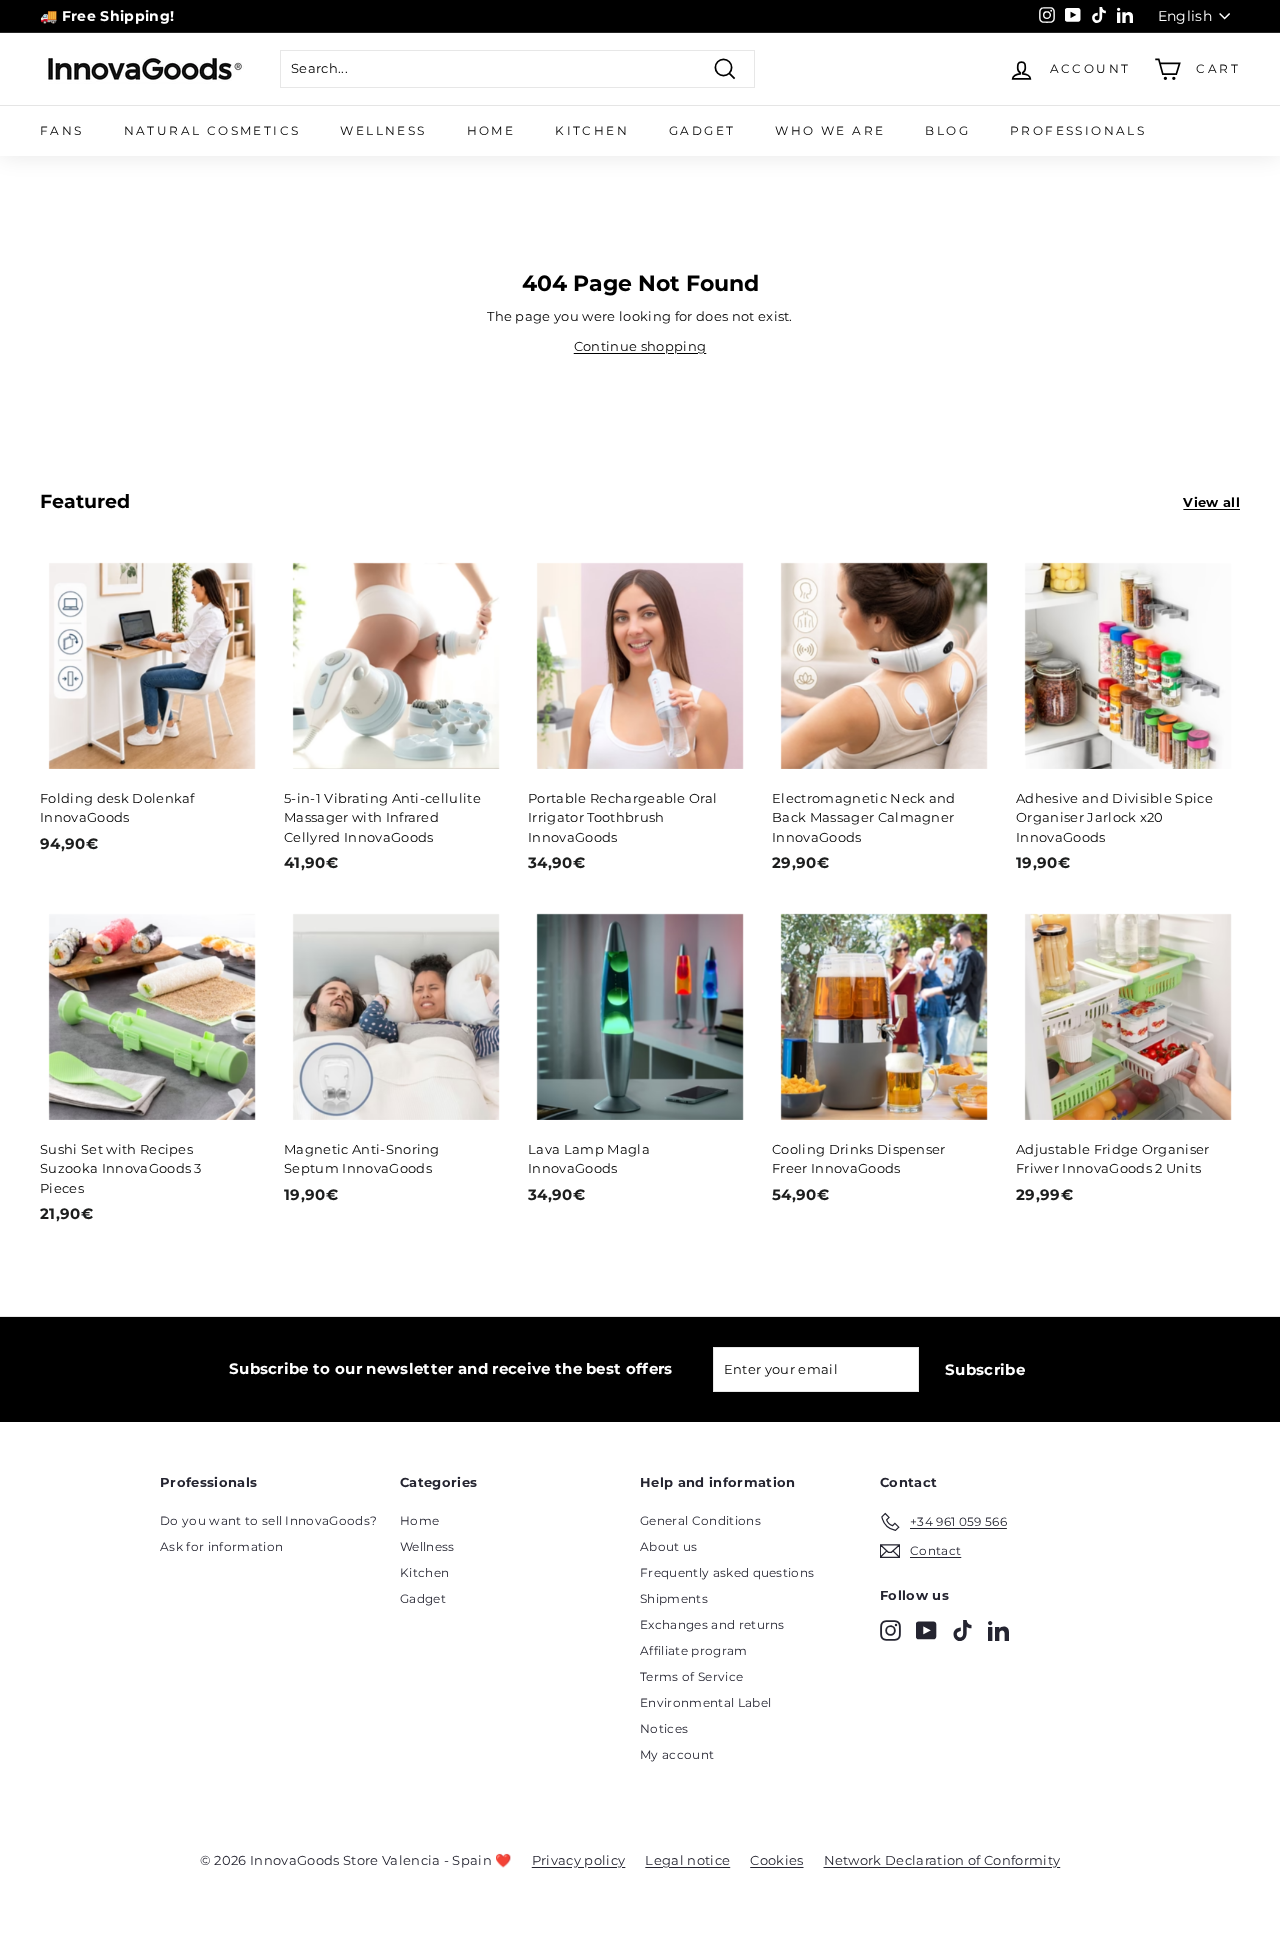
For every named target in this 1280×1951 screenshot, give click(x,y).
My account (677, 1754)
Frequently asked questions (727, 1572)
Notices (664, 1728)
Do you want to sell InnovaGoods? (268, 1520)
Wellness (383, 130)
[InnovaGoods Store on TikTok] (962, 1630)
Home (491, 130)
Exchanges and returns (712, 1624)
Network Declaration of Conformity (942, 1860)
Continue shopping (640, 346)
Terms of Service (691, 1676)
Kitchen (592, 130)
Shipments (674, 1598)
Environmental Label (705, 1702)
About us (669, 1546)
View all (1211, 502)
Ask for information (221, 1546)
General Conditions (700, 1520)
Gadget (702, 130)
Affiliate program (694, 1650)
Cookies (776, 1860)
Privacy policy (579, 1860)
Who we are (830, 130)
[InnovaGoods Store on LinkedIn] (998, 1630)
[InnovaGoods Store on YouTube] (926, 1630)
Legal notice (687, 1860)
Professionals (1078, 130)
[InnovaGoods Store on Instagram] (890, 1630)
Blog (947, 130)
